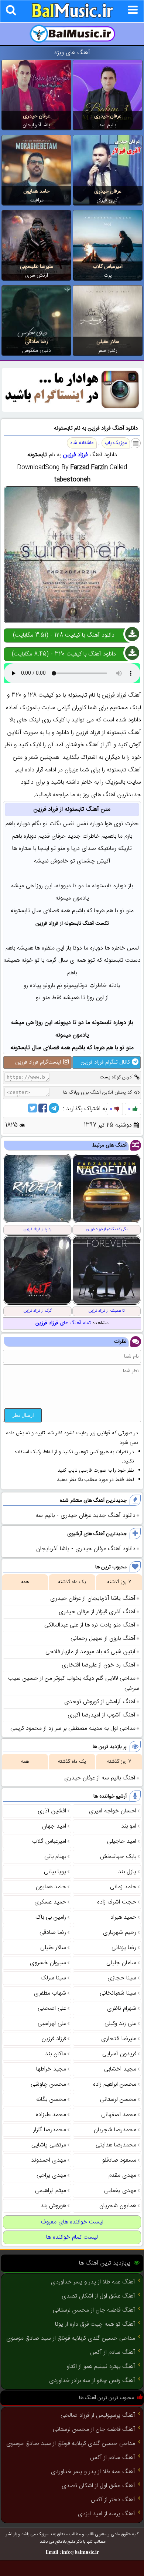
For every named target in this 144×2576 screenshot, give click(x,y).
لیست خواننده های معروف (72, 2222)
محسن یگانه (51, 2100)
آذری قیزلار (108, 200)
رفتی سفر (108, 351)
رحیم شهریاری (120, 1933)
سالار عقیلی (108, 342)
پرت (108, 276)
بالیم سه (108, 125)
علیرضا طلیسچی (37, 267)
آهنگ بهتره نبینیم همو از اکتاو (101, 2367)
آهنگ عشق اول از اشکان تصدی (98, 2296)
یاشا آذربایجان (36, 125)
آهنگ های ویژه (72, 53)
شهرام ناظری (122, 2008)
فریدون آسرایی (119, 2054)
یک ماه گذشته (72, 1582)
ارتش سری (37, 276)
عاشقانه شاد (82, 443)
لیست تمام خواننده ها (72, 2237)
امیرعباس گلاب (108, 267)
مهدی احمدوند (49, 2160)
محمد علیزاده (51, 2115)
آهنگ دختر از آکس (113, 2500)
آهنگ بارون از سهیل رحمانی (103, 1639)
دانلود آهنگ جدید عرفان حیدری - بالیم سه (85, 1516)
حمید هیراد (123, 1917)
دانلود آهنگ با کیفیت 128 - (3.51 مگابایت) (64, 635)
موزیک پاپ (116, 443)
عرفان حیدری (108, 116)
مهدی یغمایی (120, 2191)
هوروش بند (53, 2206)
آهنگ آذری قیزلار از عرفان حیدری (97, 1612)
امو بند (129, 1826)
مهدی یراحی (51, 2175)
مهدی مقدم (122, 2175)
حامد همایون (36, 191)
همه (25, 1582)
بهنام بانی (55, 1857)
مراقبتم (37, 200)
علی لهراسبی (52, 2024)
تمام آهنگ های (63, 1323)
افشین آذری (52, 1811)
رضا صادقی (37, 342)
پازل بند (127, 1872)
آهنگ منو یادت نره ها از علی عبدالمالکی (90, 1625)
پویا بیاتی (55, 1872)
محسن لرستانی (118, 2100)
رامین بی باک (51, 1917)
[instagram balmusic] (72, 411)
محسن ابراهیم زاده (115, 2084)
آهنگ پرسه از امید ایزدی (107, 2514)
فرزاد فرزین (75, 455)
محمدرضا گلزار (50, 2130)
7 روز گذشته (119, 1582)
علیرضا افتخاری (119, 2039)
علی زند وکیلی (120, 2024)
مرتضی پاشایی (49, 2145)
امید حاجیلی (122, 1841)
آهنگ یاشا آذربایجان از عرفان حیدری (93, 1599)
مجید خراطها (51, 2069)
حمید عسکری (50, 1902)
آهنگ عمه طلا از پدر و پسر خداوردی (93, 2282)
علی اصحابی (52, 2008)
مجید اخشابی (120, 2069)
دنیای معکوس (37, 351)
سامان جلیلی (121, 1963)
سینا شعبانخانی (118, 1993)
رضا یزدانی (124, 1948)
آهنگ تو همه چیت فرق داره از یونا (95, 2324)
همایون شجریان (118, 2206)
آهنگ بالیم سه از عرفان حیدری (100, 1778)
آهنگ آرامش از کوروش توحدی (100, 1702)
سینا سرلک (53, 1978)
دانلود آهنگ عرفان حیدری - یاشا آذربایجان (86, 1549)
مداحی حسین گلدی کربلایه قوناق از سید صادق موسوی (71, 2338)
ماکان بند (56, 2054)
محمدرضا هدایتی (116, 2145)
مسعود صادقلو (119, 2160)
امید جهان (54, 1826)
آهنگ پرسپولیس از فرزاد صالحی (98, 2415)
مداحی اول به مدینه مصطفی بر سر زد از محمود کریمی (73, 1729)
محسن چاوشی (48, 2084)
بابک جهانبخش (118, 1857)
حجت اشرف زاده (117, 1902)
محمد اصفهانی (119, 2115)
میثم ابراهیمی (51, 2191)
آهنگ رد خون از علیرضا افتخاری (99, 1665)
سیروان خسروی (48, 1963)
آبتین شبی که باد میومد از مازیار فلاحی (90, 1652)
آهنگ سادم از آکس (113, 2353)
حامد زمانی (123, 1887)
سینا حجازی (122, 1978)
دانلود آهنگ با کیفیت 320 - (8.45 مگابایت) (64, 654)
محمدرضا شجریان (115, 2130)
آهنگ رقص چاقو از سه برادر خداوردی (92, 2381)
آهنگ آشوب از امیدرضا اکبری (102, 1715)
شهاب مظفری (50, 1993)
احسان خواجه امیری (113, 1811)
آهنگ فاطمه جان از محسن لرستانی (94, 2310)
